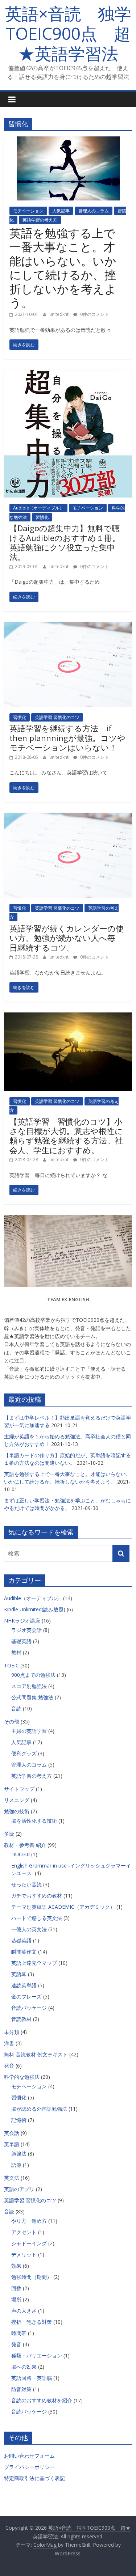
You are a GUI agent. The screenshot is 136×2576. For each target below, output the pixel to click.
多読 (9, 1834)
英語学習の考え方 (40, 220)
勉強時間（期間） (32, 2277)
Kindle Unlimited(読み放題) (35, 1609)
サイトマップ (19, 1789)
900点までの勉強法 (33, 1675)
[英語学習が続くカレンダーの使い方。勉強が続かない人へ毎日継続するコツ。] (68, 817)
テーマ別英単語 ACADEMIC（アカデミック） (63, 1907)
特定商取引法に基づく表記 (34, 2478)
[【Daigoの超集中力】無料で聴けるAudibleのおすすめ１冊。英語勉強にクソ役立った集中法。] (68, 374)
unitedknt (59, 314)
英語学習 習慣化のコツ (57, 717)
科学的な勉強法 (22, 2077)
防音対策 (21, 2389)
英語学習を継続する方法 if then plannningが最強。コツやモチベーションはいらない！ (67, 738)
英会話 (12, 2133)
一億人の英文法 (29, 1929)
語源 (16, 2165)
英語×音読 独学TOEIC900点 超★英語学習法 (68, 33)
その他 (12, 1721)
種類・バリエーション (37, 2355)
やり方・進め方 (29, 2221)
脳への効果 (24, 2367)
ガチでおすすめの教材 (37, 1896)
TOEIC (11, 1665)
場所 (16, 2299)
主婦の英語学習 (29, 1731)
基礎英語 (21, 1641)
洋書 (9, 2043)
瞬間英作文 (24, 1952)
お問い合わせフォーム (29, 2456)
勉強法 (19, 2154)
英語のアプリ (19, 2189)
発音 (9, 2066)
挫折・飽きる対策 (32, 2322)
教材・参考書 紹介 (25, 1845)
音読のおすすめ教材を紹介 (42, 2400)
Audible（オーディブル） (38, 508)
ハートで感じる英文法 (37, 1918)
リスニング (17, 1800)
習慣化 (42, 517)
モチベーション (28, 211)
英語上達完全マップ (34, 1963)
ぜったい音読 (26, 1884)
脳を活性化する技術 (34, 1821)
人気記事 (61, 211)
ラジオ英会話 (26, 1630)
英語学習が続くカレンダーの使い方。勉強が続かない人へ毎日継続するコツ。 (67, 938)
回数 (16, 2288)
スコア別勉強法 (29, 1686)
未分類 (12, 2032)
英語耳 (19, 1974)
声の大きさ (24, 2311)
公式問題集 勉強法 (32, 1697)
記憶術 (19, 2120)
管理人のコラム (94, 211)
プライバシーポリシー (29, 2467)
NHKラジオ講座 (22, 1621)
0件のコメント (94, 314)
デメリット (24, 2254)
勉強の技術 (17, 1811)
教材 (16, 1652)
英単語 (12, 2144)
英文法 (12, 2178)
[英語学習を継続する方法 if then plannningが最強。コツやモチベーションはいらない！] (68, 626)
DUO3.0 (20, 1854)
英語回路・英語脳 (32, 2378)
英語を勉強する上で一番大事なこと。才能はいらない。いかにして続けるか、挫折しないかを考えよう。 (63, 268)
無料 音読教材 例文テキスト (36, 2054)
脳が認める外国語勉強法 (39, 2109)
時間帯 (19, 2333)
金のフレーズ (26, 1996)
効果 (16, 2266)
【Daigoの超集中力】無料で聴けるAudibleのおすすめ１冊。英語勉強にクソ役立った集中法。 (65, 542)
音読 (16, 1708)
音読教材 (21, 2019)
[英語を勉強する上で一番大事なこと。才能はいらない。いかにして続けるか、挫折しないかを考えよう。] (68, 141)
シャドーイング (29, 2243)
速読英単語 (24, 1985)
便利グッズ (24, 1753)
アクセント (24, 2232)
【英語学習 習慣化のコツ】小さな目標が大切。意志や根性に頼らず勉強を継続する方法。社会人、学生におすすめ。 (66, 1136)
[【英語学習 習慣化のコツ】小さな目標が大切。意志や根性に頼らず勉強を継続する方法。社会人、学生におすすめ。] (68, 1017)
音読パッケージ (29, 2008)
